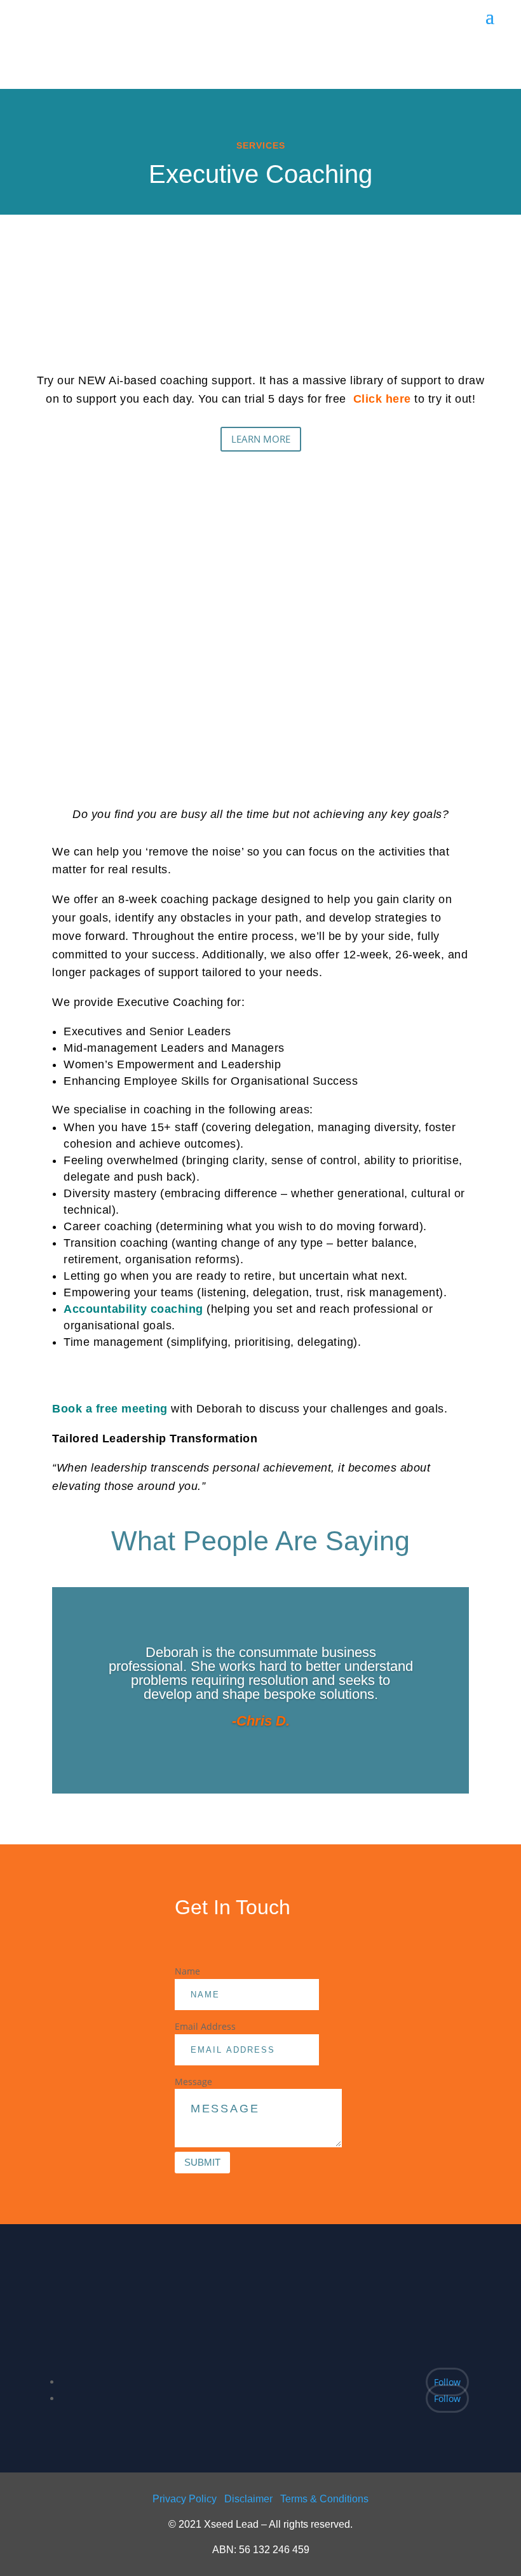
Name (187, 1971)
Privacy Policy (185, 2499)
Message (193, 2082)
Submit (202, 2162)
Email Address (205, 2026)
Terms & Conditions (324, 2499)
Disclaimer (248, 2499)
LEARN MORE (261, 439)
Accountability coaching (133, 1309)
